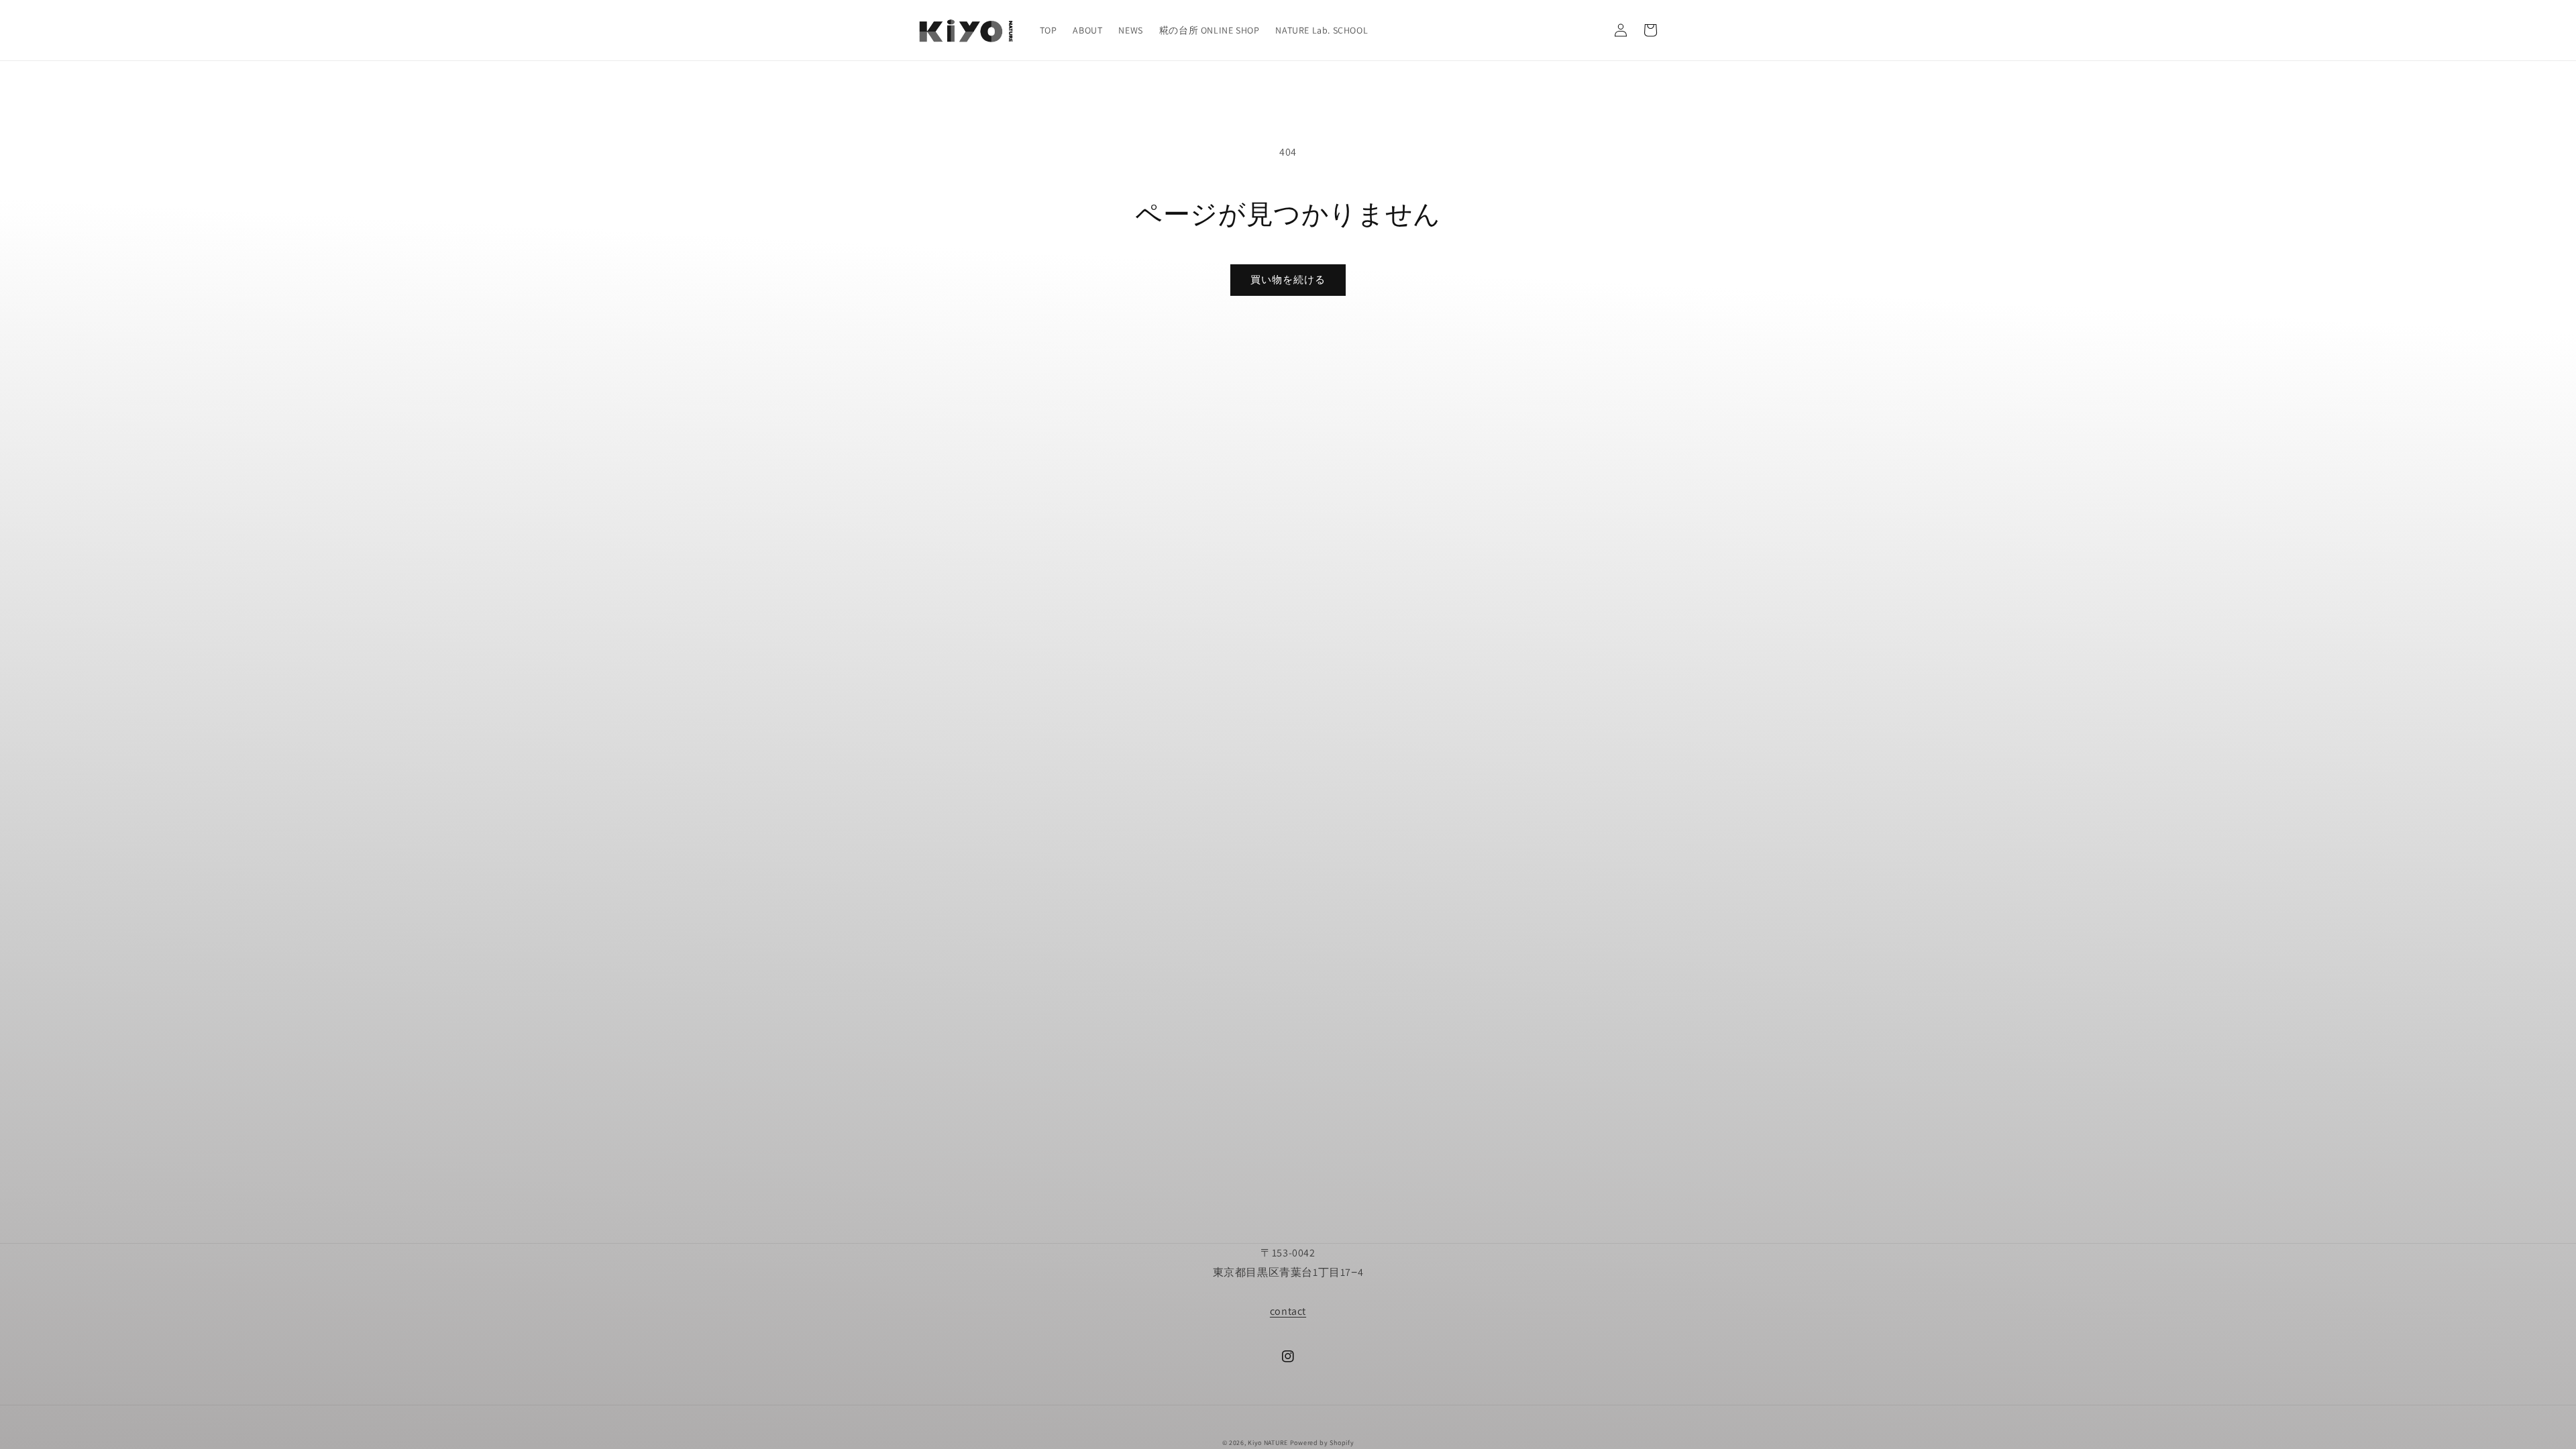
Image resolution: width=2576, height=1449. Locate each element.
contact (1288, 1311)
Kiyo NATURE (1268, 1443)
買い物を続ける (1288, 279)
